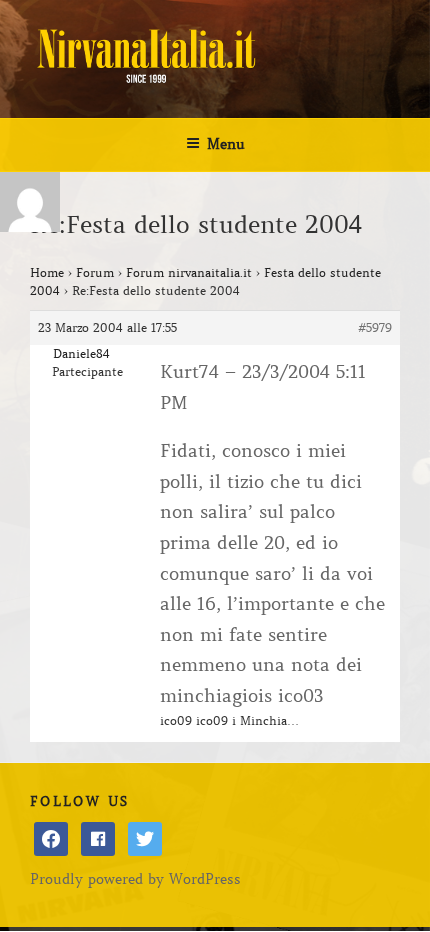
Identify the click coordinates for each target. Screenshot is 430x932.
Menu (226, 144)
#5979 (375, 327)
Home (47, 272)
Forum (95, 272)
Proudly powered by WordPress (135, 879)
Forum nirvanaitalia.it (189, 272)
